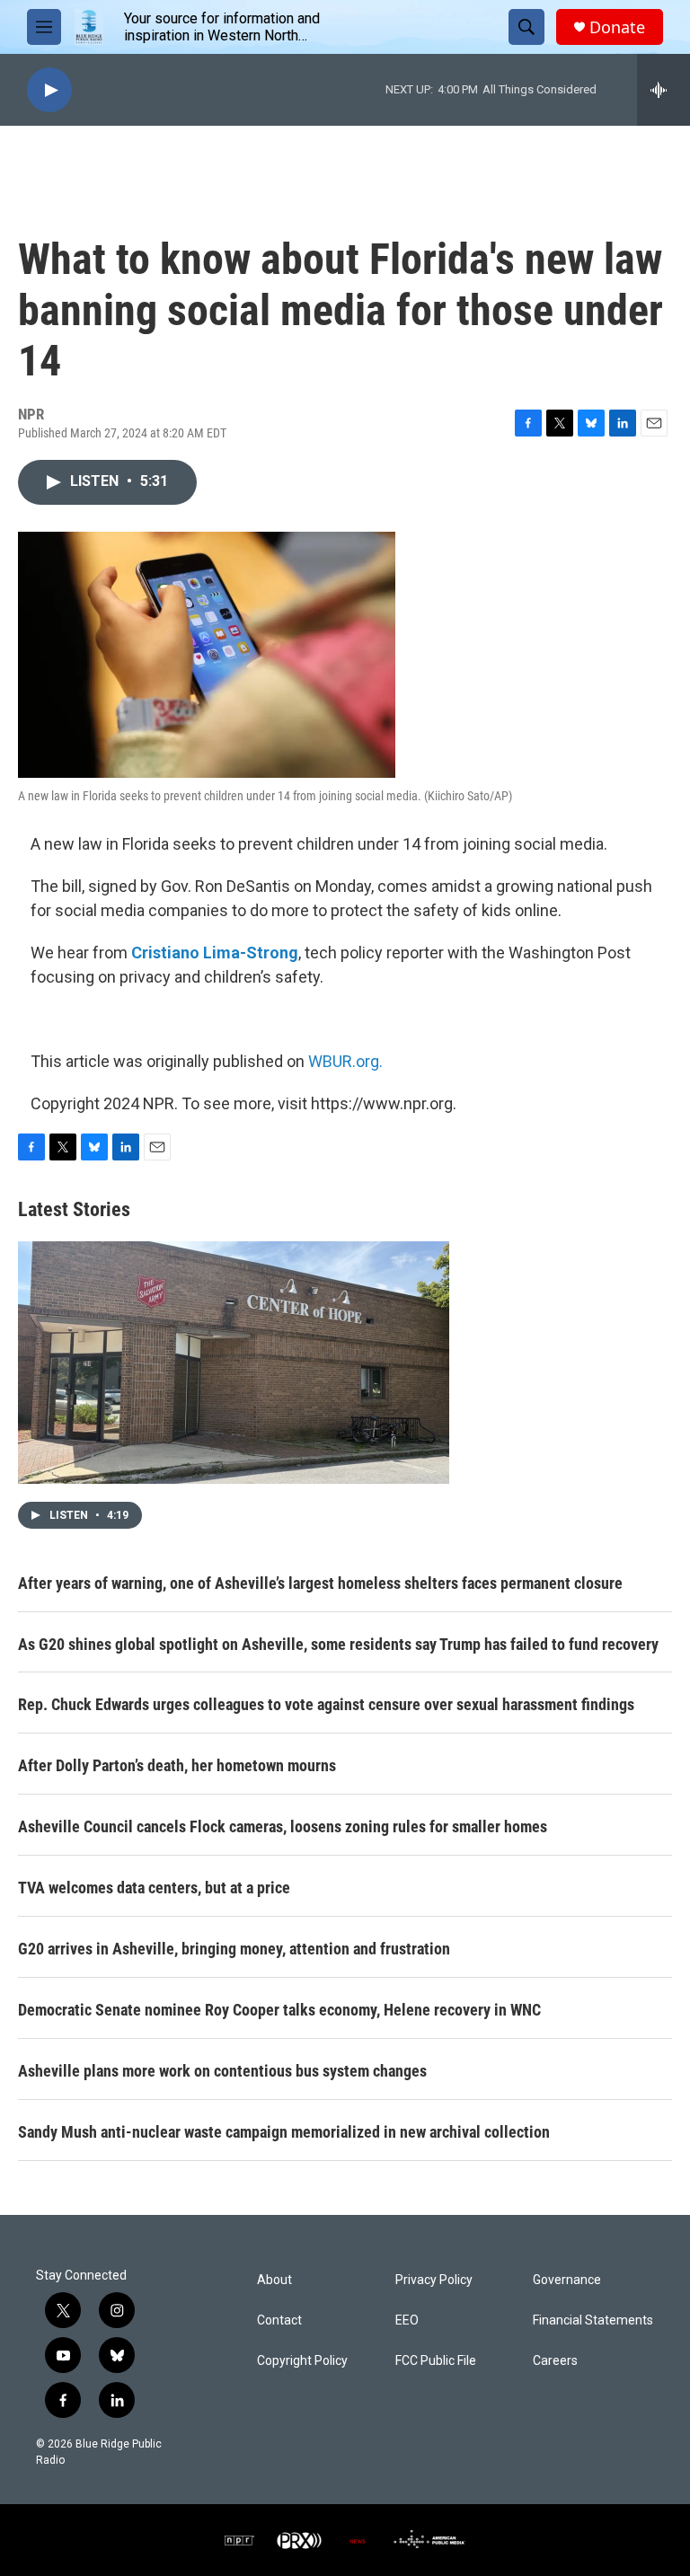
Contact (279, 2320)
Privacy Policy (434, 2280)
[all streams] (663, 90)
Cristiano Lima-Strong (215, 953)
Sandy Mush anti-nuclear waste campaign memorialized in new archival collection (284, 2132)
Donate (617, 27)
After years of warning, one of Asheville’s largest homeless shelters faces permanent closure (320, 1583)
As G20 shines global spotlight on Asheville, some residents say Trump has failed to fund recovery (338, 1644)
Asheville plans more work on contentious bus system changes (222, 2071)
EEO (407, 2320)
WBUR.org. (345, 1061)
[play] (49, 90)
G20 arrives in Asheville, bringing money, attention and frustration (234, 1949)
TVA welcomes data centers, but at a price (154, 1888)
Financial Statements (593, 2320)
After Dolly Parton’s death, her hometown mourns (177, 1765)
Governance (567, 2280)
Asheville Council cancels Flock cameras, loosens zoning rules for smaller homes (283, 1826)
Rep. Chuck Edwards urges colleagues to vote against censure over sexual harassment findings (326, 1704)
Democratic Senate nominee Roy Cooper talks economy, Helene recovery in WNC (279, 2010)
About (274, 2280)
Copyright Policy (302, 2361)
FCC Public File (436, 2361)
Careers (555, 2361)
